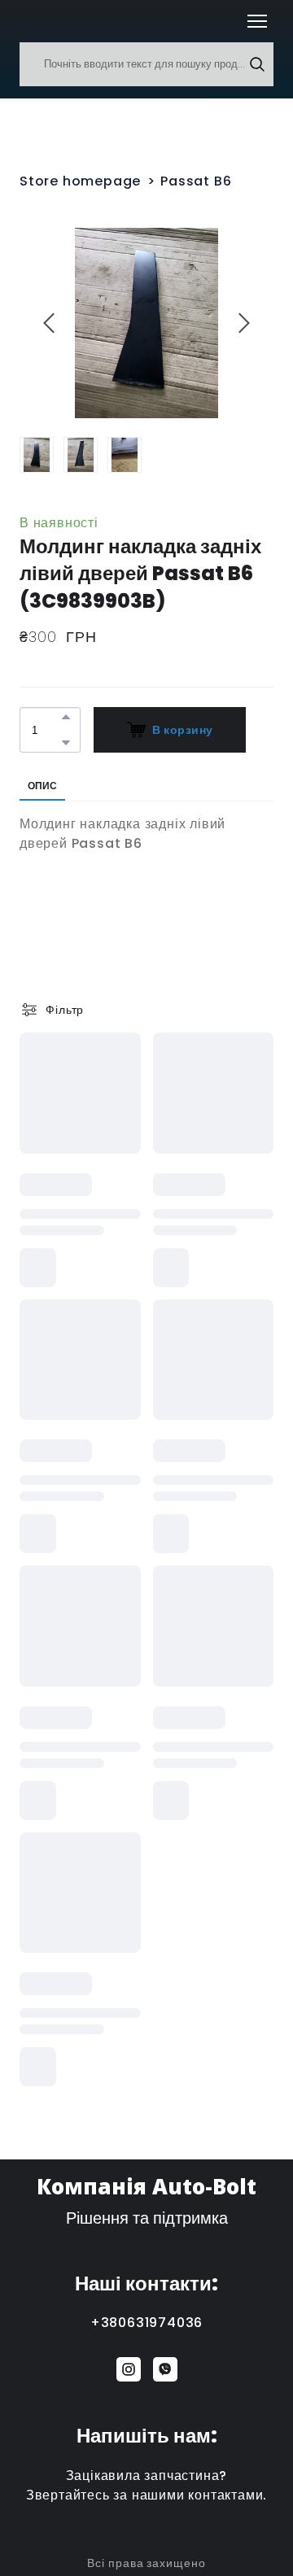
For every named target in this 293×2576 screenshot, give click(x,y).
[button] (257, 64)
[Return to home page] (44, 21)
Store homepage (80, 181)
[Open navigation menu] (257, 21)
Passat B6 (196, 181)
